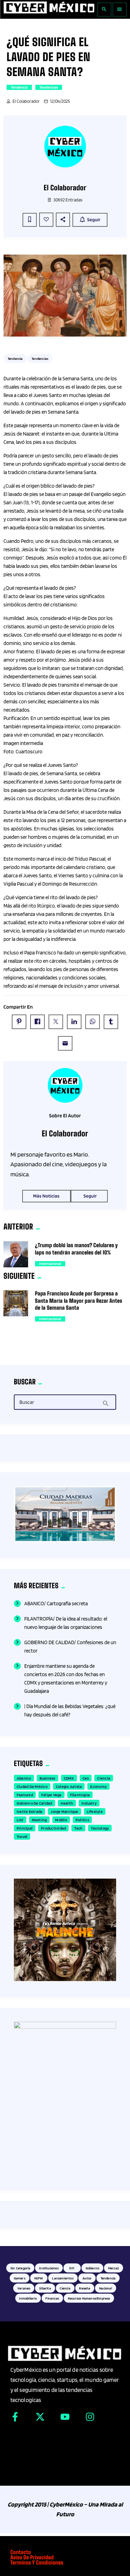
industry (89, 1803)
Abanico (24, 1778)
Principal (25, 1828)
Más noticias (46, 1196)
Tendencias (49, 87)
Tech (78, 1828)
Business (47, 1778)
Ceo (86, 1778)
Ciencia (104, 1778)
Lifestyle (95, 1811)
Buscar (27, 1402)
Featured (25, 1795)
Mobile (61, 1820)
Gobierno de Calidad (34, 1803)
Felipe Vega (51, 1795)
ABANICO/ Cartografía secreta (56, 1604)
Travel (22, 1836)
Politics (82, 1820)
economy (98, 1786)
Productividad (53, 1828)
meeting (40, 1820)
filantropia (80, 1795)
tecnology (100, 1828)
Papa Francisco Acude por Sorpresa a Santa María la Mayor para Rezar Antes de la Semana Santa (79, 1301)
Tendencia (19, 87)
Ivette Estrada (29, 1811)
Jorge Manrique (64, 1811)
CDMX (69, 1778)
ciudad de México (32, 1786)
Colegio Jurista (69, 1786)
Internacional (50, 1264)
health (67, 1803)
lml (20, 1820)
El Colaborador (26, 101)
